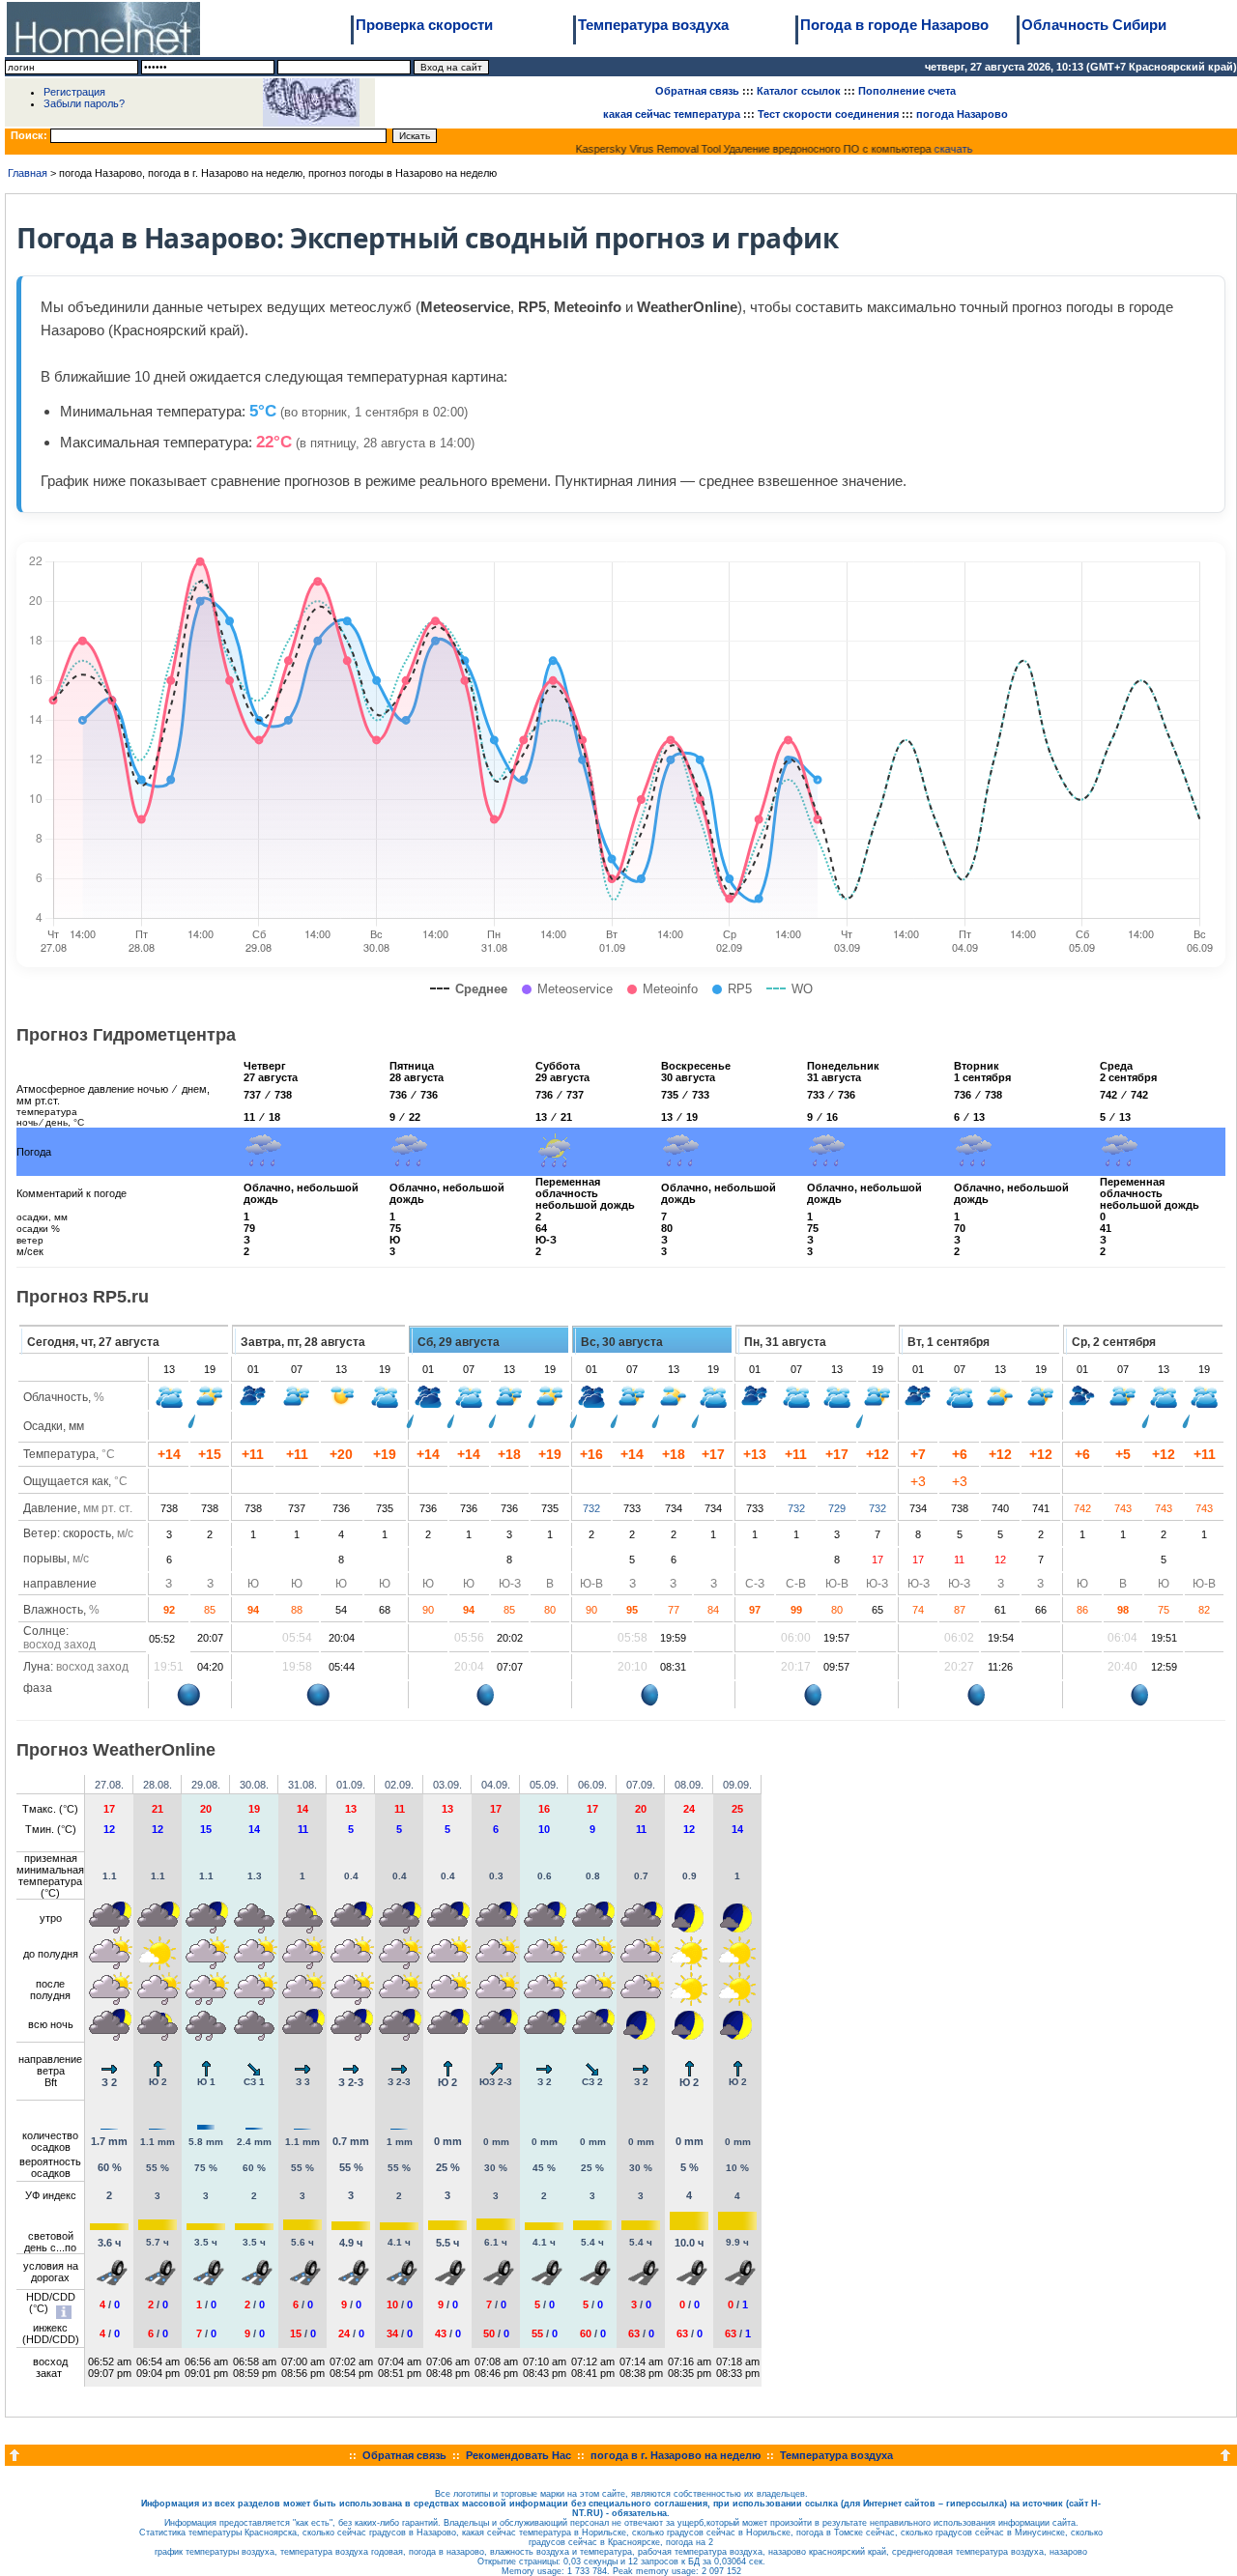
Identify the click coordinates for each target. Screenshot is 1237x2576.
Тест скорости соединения (828, 114)
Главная (28, 173)
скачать (941, 149)
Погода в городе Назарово (894, 25)
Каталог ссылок (799, 91)
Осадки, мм (54, 1426)
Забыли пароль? (84, 103)
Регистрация (74, 92)
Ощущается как (66, 1481)
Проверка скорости (424, 25)
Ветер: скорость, (78, 1533)
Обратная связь (697, 91)
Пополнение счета (907, 91)
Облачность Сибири (1094, 25)
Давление (50, 1508)
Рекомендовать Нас (518, 2455)
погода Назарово (962, 114)
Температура (59, 1454)
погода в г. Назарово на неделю (676, 2455)
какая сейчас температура (672, 114)
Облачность (56, 1397)
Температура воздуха (653, 25)
